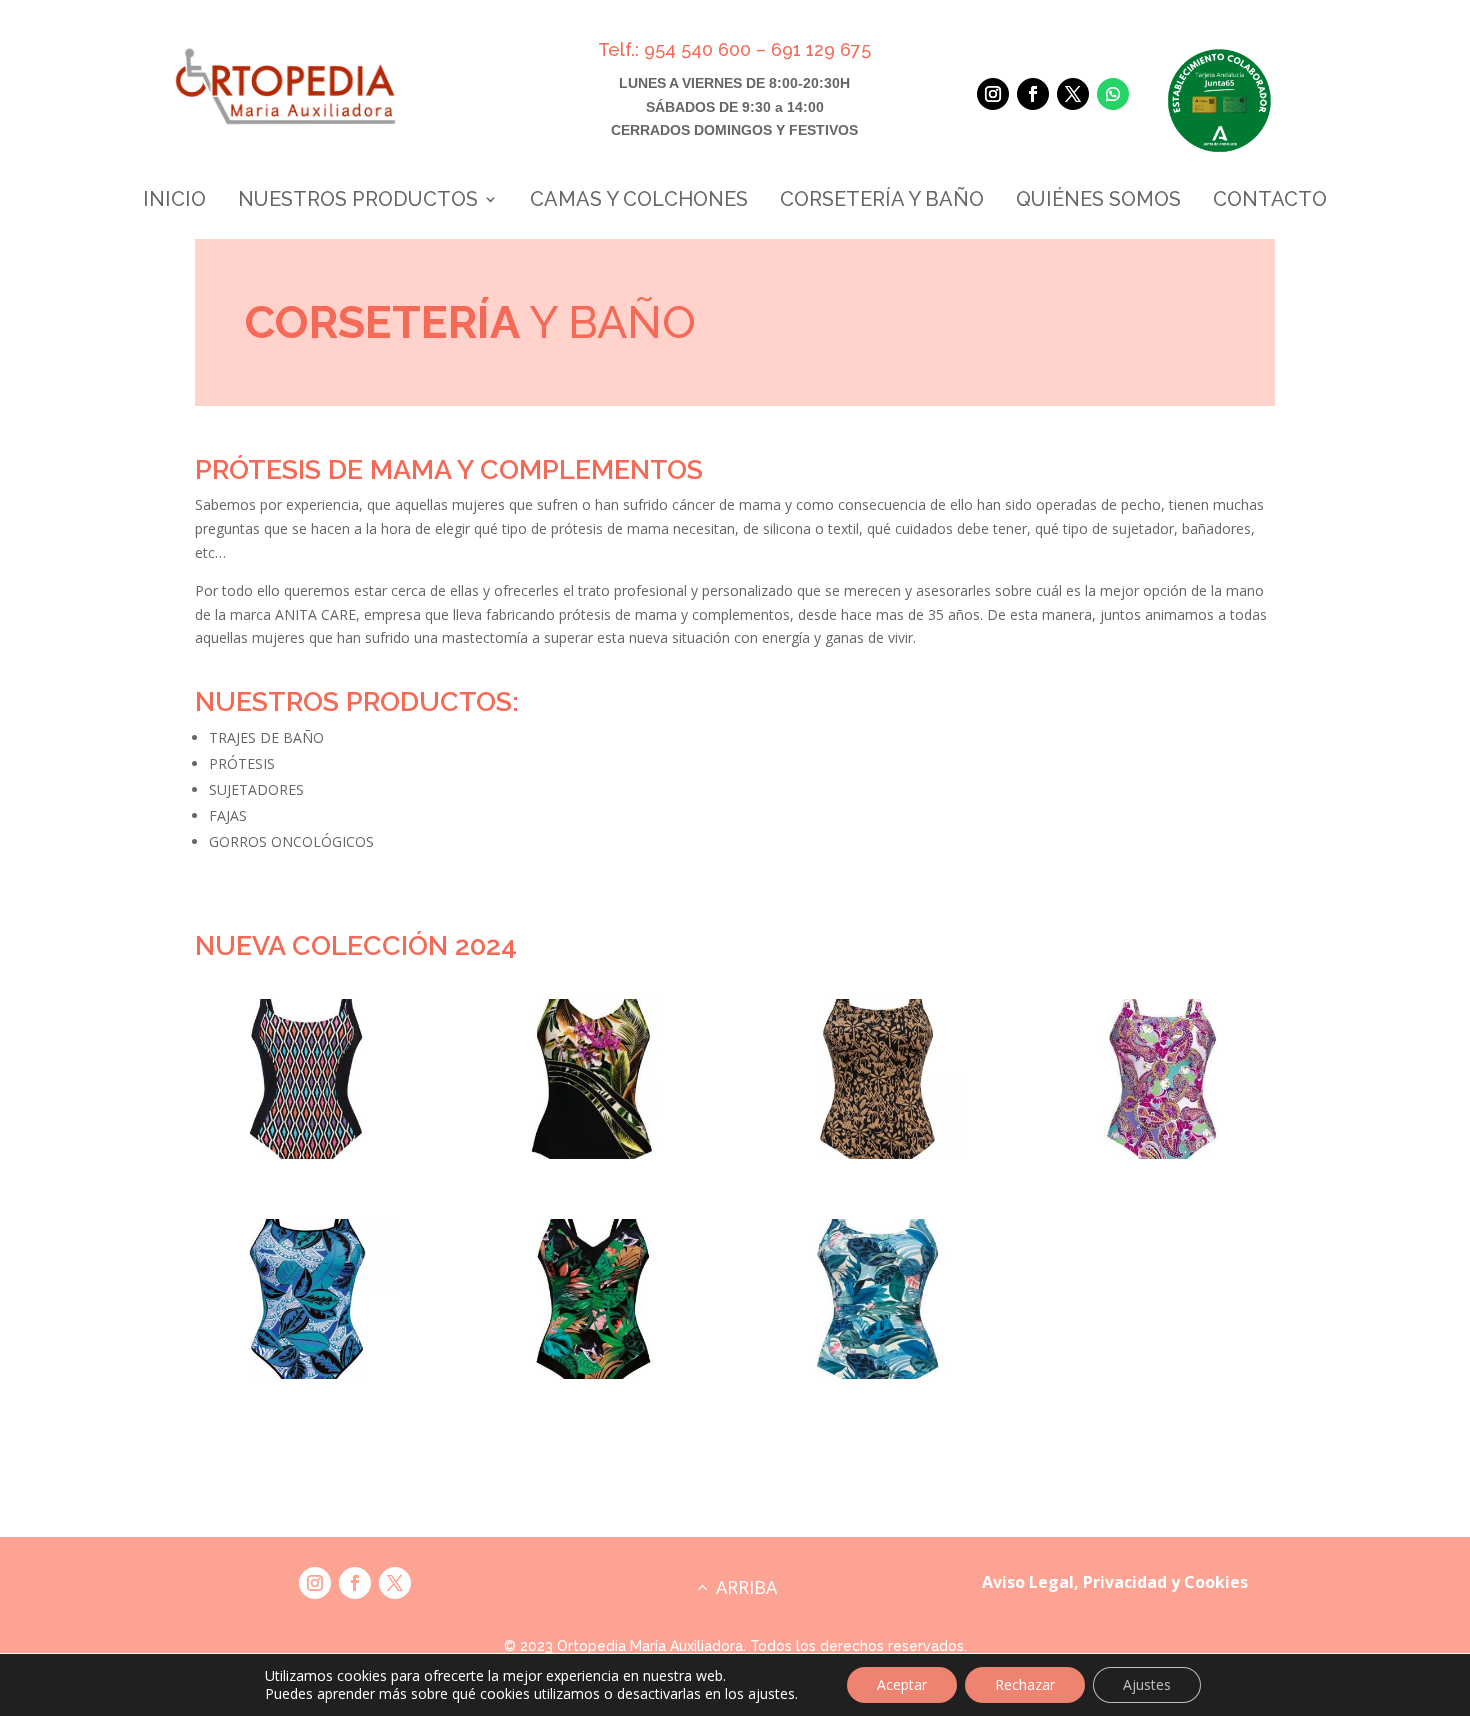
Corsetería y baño (882, 201)
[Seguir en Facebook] (1033, 94)
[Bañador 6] (877, 1153)
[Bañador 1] (307, 1153)
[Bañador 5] (307, 1373)
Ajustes (1147, 1684)
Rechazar (1025, 1684)
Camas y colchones (639, 201)
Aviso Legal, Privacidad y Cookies (1115, 1582)
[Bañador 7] (1161, 1153)
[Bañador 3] (877, 1373)
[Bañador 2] (592, 1373)
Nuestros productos (358, 201)
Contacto (1270, 201)
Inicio (174, 201)
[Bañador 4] (592, 1153)
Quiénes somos (1098, 201)
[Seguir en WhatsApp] (1113, 94)
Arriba (746, 1587)
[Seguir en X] (1073, 94)
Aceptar (902, 1684)
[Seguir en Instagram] (993, 94)
